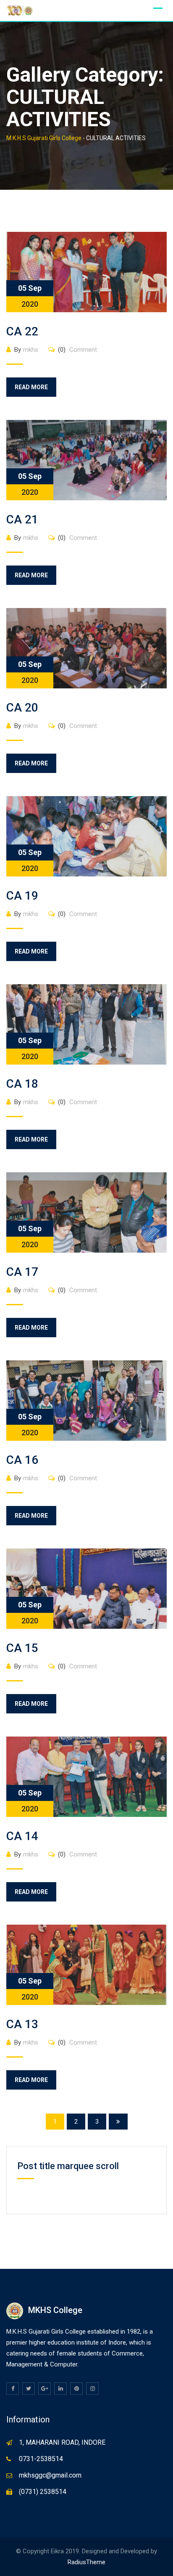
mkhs (31, 350)
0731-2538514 (41, 2459)
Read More (31, 387)
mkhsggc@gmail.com (50, 2475)
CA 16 (22, 1460)
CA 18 (22, 1084)
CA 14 (22, 1836)
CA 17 (22, 1272)
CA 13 (22, 2024)
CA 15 (22, 1648)
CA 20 (22, 708)
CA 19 (22, 896)
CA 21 (22, 519)
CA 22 (22, 331)
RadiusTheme (86, 2562)
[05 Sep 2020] (86, 272)
